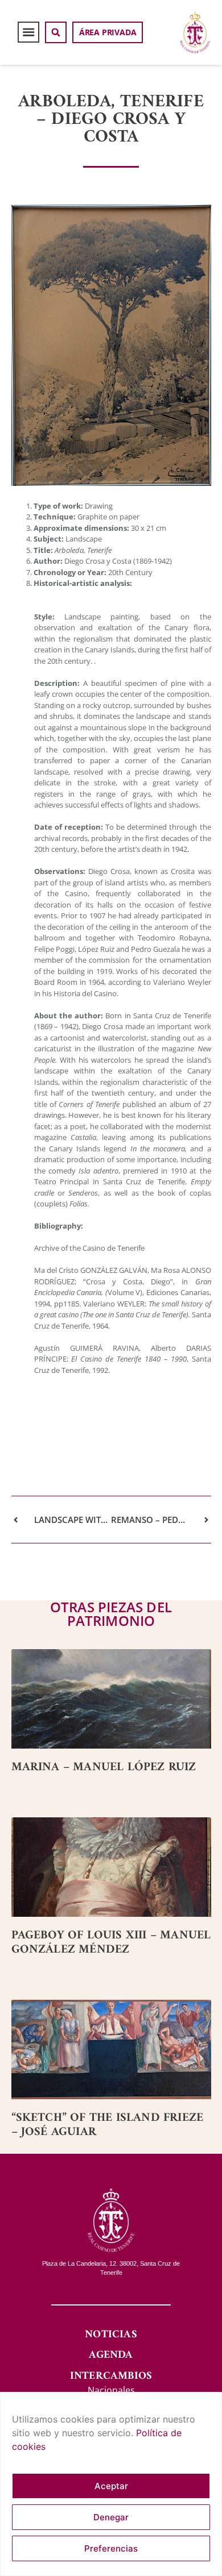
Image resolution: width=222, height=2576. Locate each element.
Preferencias (111, 2548)
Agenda (111, 2355)
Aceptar (111, 2486)
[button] (28, 32)
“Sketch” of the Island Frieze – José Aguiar (108, 2125)
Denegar (111, 2517)
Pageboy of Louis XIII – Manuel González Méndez (111, 1942)
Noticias (111, 2335)
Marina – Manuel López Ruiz (104, 1767)
